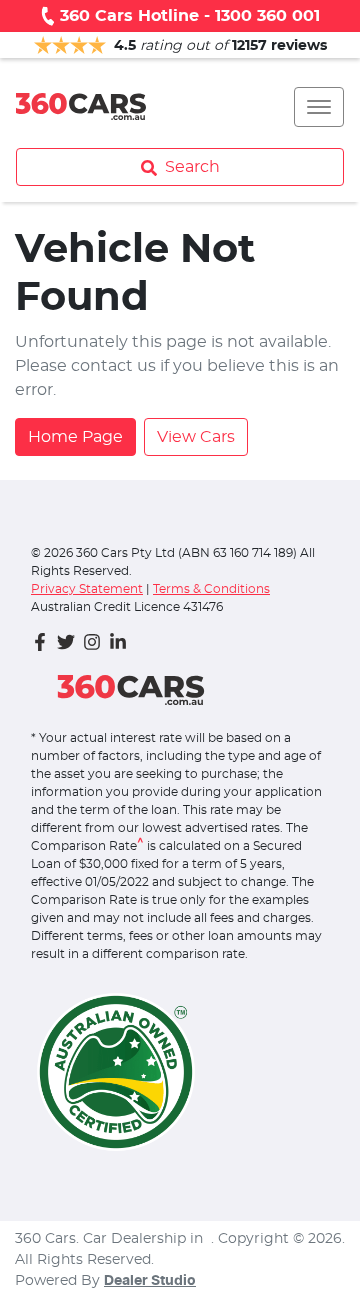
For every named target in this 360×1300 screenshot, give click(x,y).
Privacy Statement (87, 589)
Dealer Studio (150, 1281)
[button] (319, 107)
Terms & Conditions (211, 589)
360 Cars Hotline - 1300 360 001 (190, 16)
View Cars (196, 437)
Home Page (75, 437)
